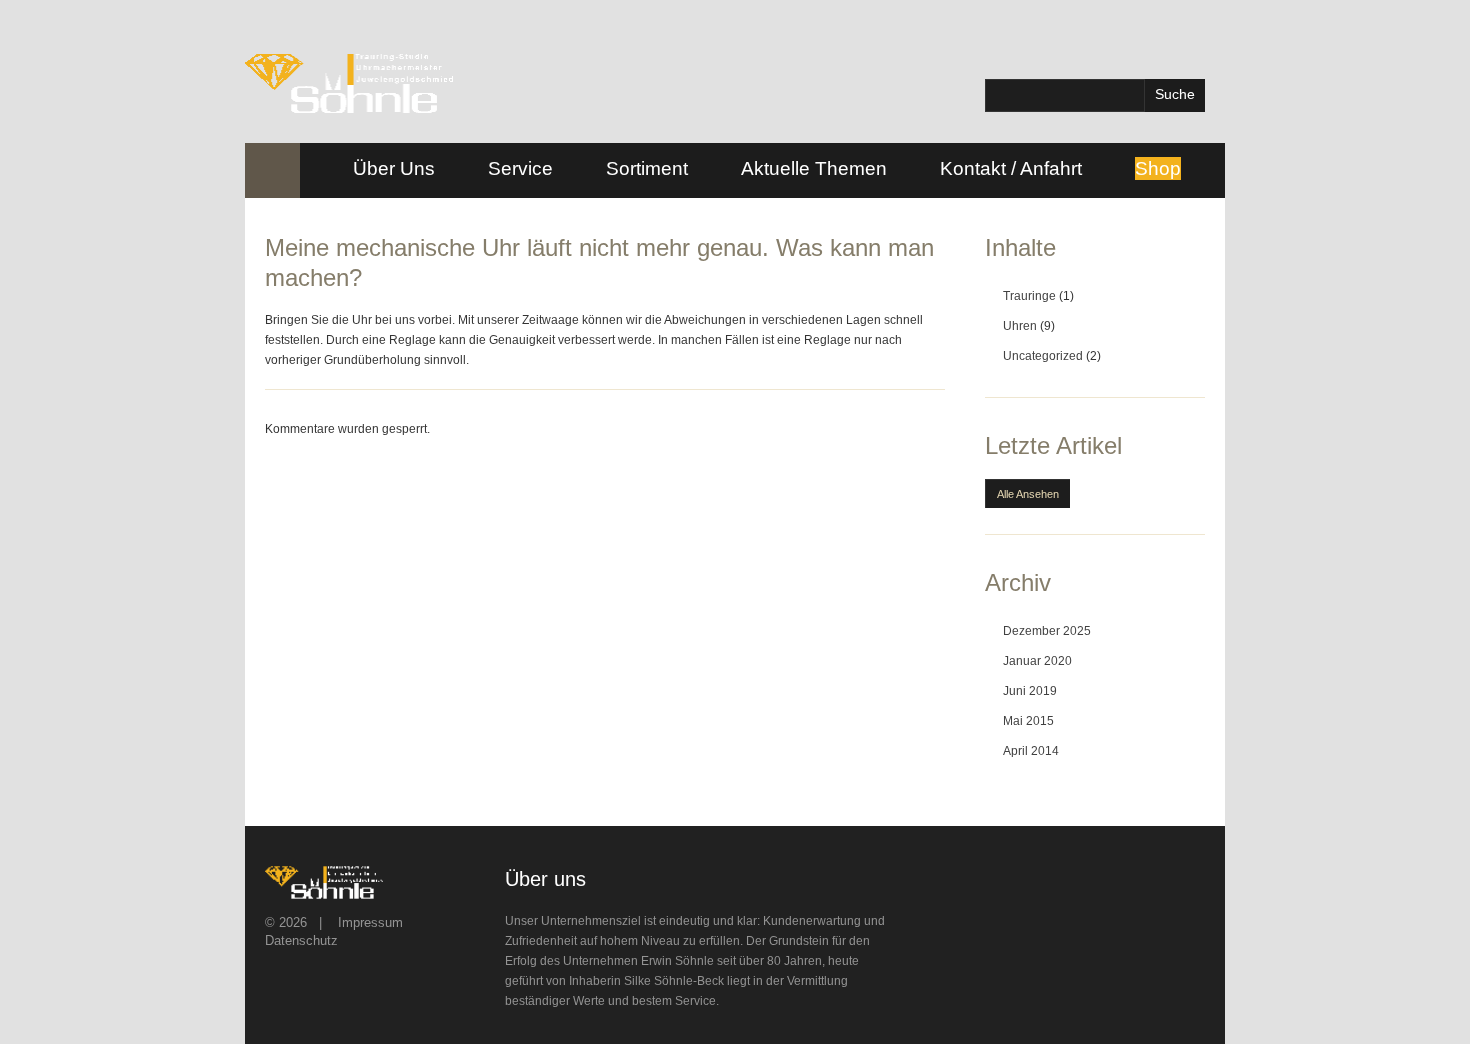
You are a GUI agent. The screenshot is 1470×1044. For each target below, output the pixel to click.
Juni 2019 (1030, 691)
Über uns (394, 168)
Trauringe (1029, 296)
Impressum (370, 922)
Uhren (1020, 326)
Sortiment (647, 168)
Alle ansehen (1028, 494)
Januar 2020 (1037, 661)
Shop (1158, 168)
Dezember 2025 (1047, 631)
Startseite (272, 170)
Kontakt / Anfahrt (1011, 168)
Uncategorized (1043, 356)
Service (520, 168)
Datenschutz (301, 940)
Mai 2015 (1028, 721)
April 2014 (1031, 751)
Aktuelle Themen (814, 168)
